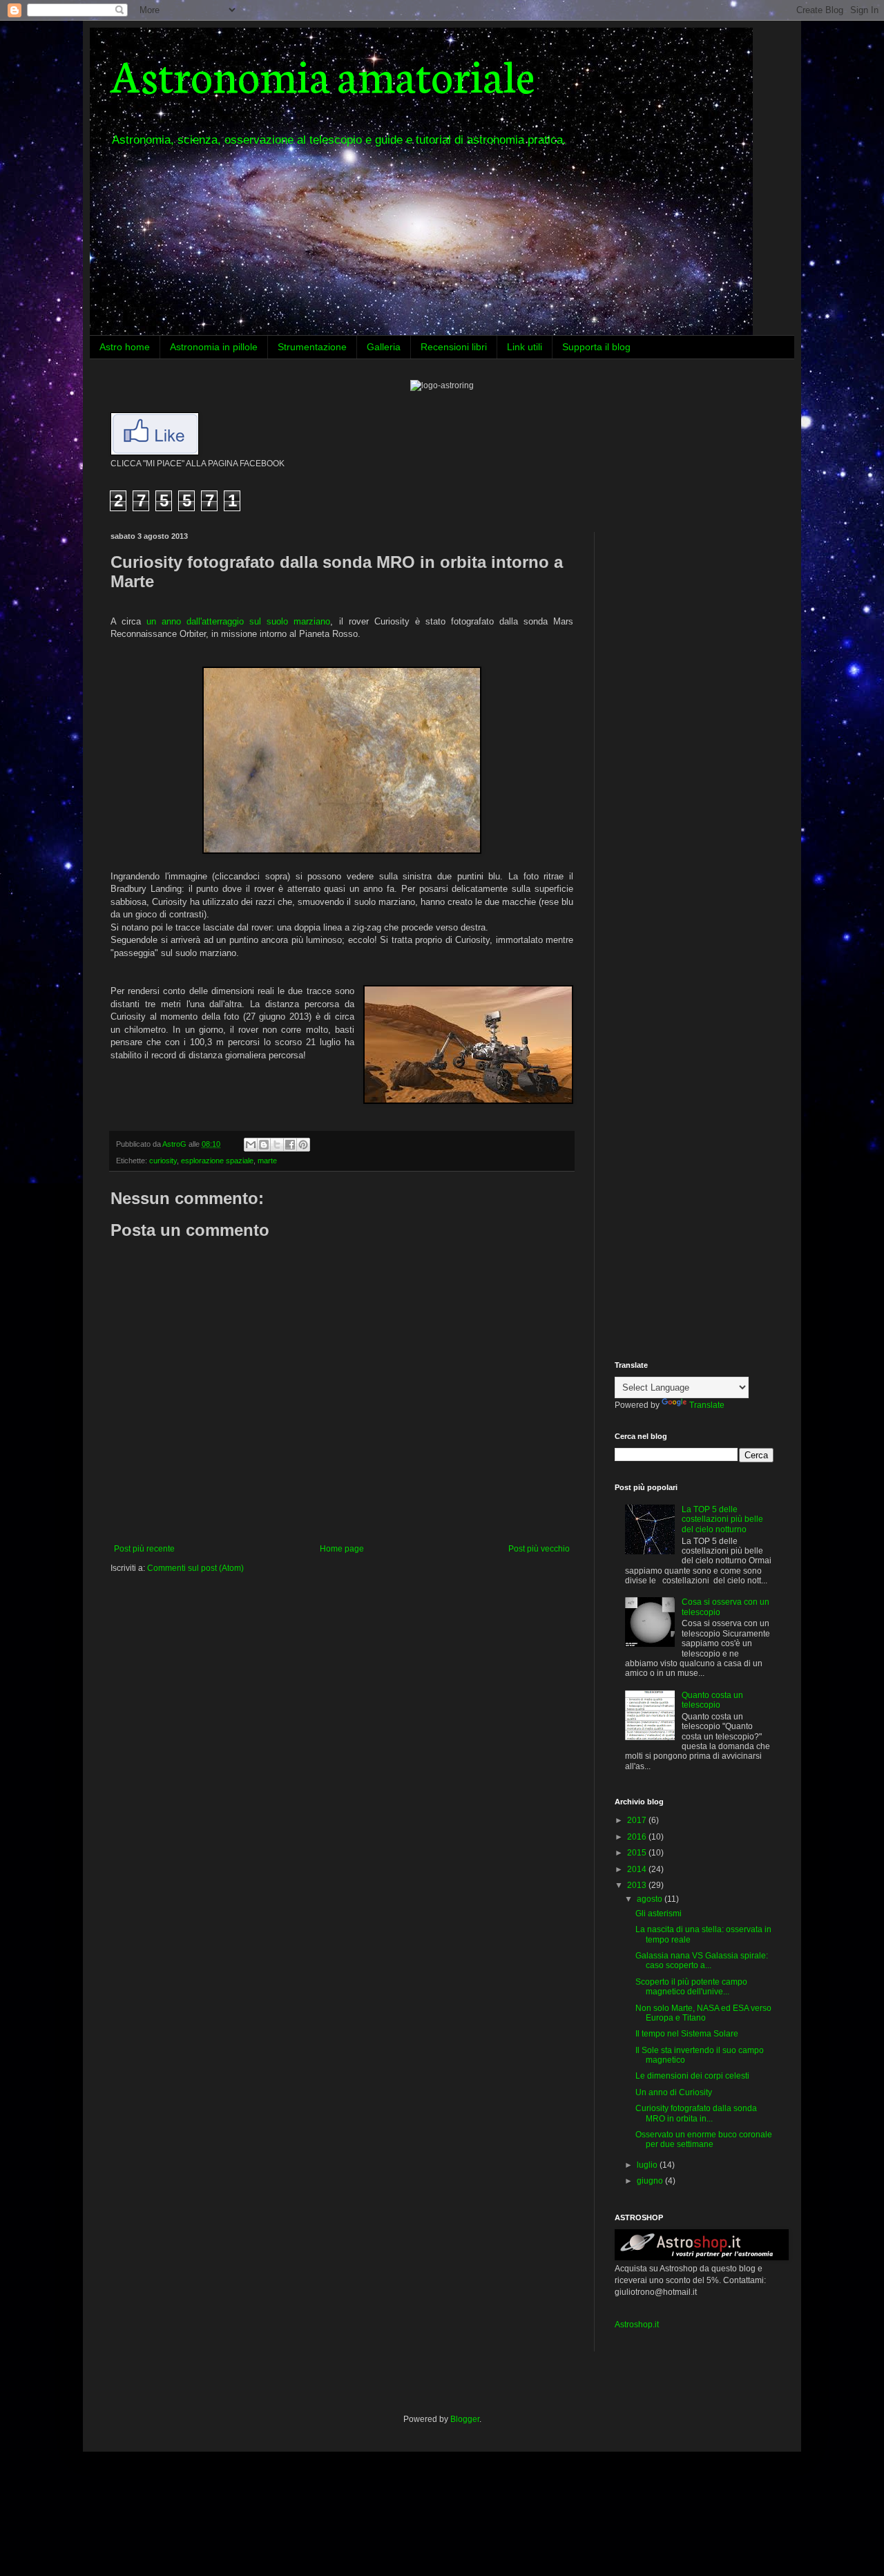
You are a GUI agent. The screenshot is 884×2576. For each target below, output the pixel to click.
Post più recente (144, 1549)
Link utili (525, 347)
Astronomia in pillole (214, 347)
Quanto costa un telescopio (712, 1700)
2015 (638, 1853)
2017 (638, 1820)
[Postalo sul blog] (264, 1145)
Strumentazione (312, 347)
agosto (651, 1899)
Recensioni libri (454, 347)
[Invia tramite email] (251, 1145)
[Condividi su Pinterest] (303, 1145)
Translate (707, 1405)
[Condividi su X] (277, 1145)
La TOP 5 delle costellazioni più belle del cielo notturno (722, 1519)
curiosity (163, 1161)
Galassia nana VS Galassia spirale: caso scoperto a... (702, 1960)
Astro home (125, 347)
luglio (648, 2165)
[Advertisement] (701, 618)
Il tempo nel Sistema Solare (687, 2034)
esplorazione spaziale (217, 1161)
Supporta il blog (596, 347)
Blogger (465, 2419)
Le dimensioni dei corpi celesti (692, 2076)
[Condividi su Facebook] (290, 1145)
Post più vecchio (539, 1549)
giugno (651, 2181)
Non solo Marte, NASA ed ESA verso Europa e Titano (703, 2013)
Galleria (384, 347)
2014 (638, 1869)
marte (267, 1161)
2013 (638, 1885)
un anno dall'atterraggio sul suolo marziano (238, 621)
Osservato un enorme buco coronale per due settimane (704, 2139)
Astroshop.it (637, 2325)
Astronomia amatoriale (323, 74)
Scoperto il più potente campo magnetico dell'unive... (691, 1987)
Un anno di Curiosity (674, 2092)
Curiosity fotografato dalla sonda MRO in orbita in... (696, 2113)
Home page (342, 1549)
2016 (638, 1837)
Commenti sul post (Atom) (195, 1568)
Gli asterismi (659, 1914)
